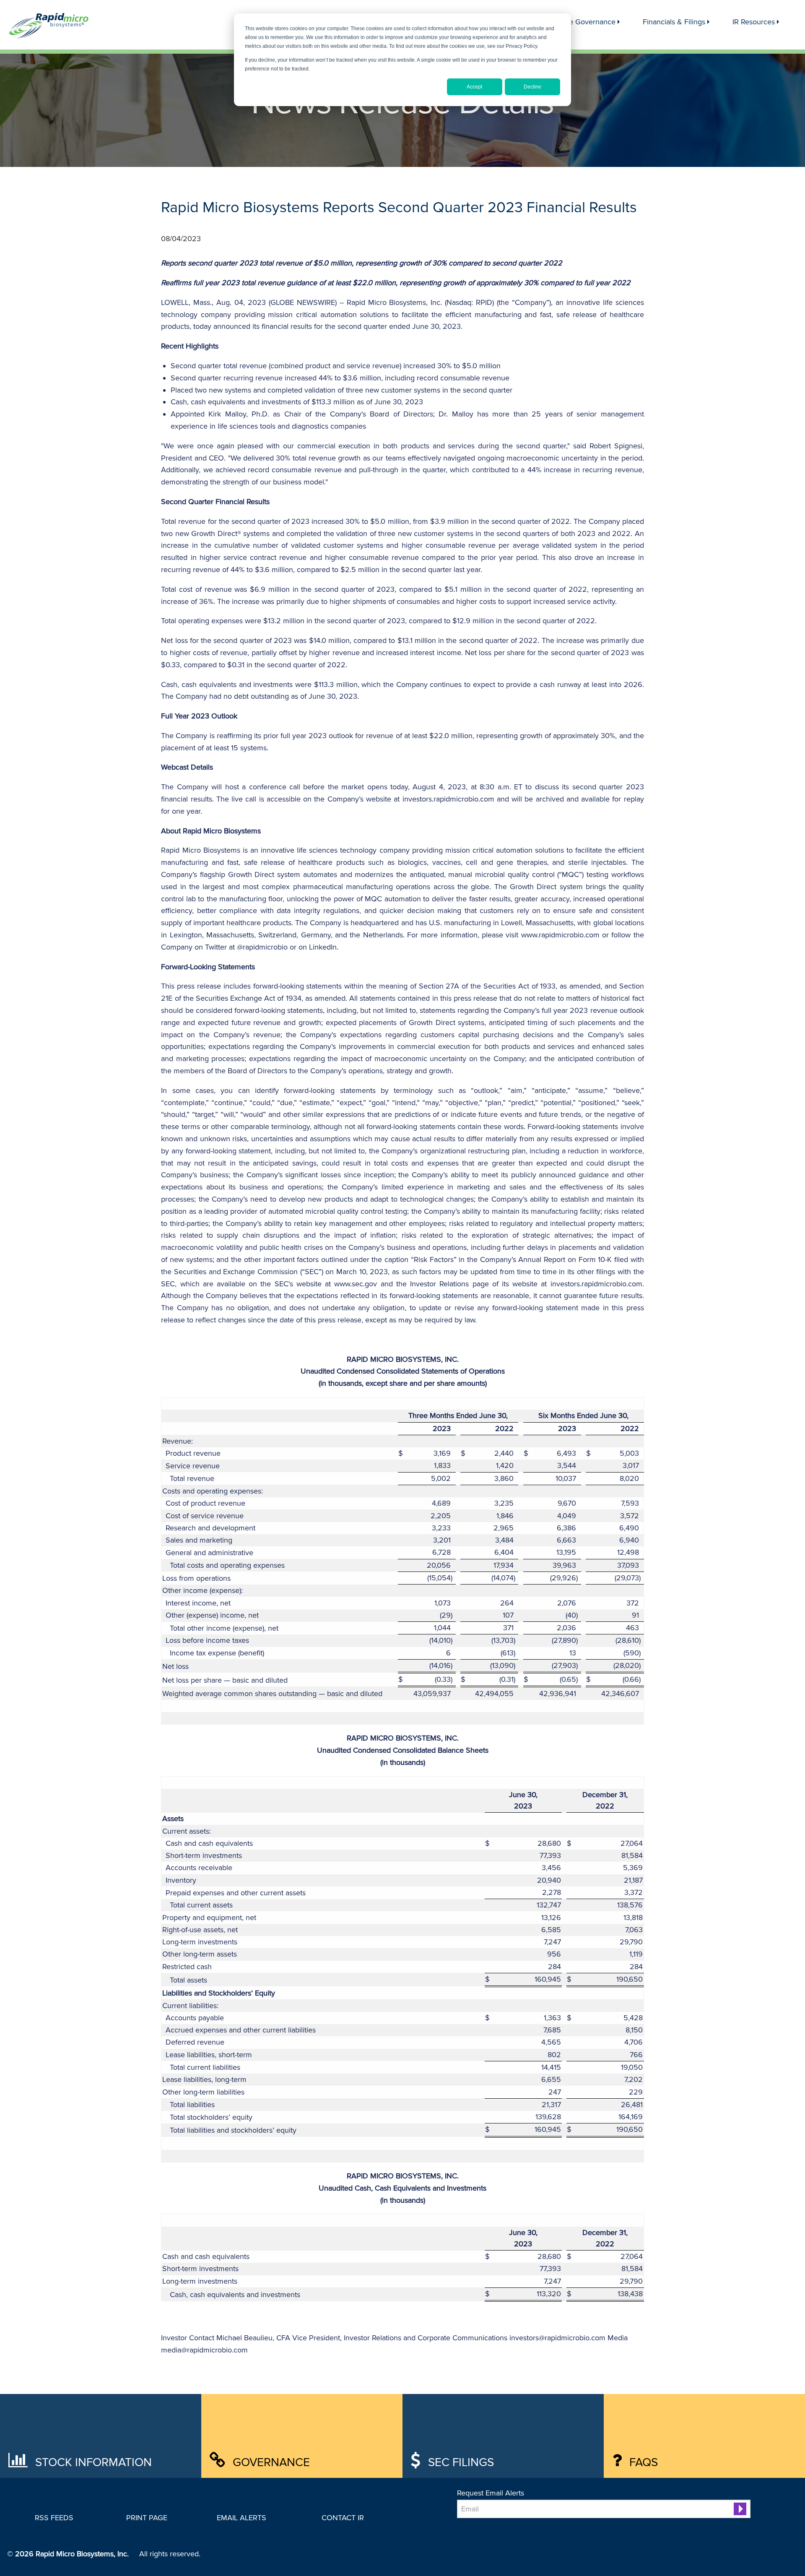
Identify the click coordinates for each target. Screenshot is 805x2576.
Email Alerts (241, 2518)
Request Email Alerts (491, 2493)
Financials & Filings (674, 22)
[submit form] (740, 2509)
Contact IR (343, 2518)
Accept (474, 87)
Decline (532, 87)
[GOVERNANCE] (257, 2435)
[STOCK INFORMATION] (56, 2435)
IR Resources (754, 22)
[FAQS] (660, 2435)
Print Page (147, 2518)
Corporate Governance (578, 22)
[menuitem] (583, 22)
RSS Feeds (54, 2518)
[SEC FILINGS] (458, 2435)
